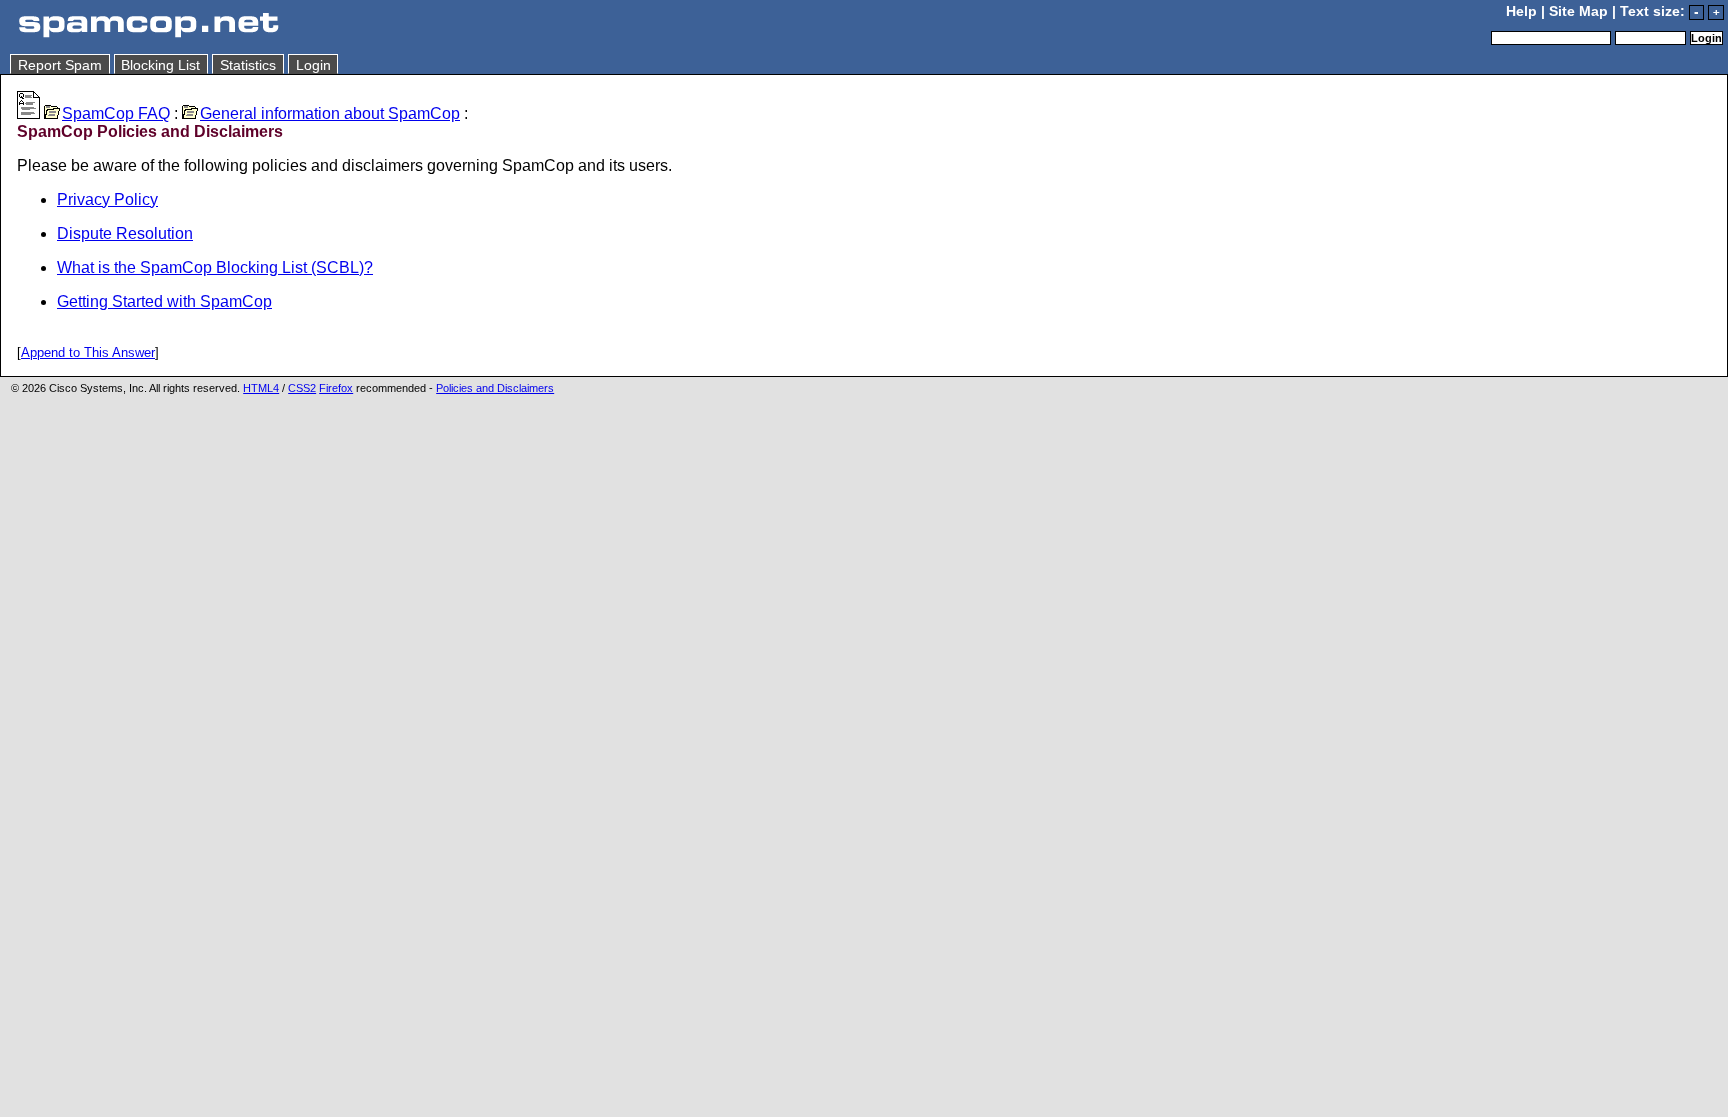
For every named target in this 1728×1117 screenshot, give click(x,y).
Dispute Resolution (125, 233)
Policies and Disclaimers (495, 388)
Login (313, 65)
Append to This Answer (88, 352)
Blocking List (160, 65)
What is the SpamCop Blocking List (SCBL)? (215, 267)
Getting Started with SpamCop (164, 301)
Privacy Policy (107, 199)
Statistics (248, 65)
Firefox (336, 388)
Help (1521, 11)
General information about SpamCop (330, 113)
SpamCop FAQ (116, 113)
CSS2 (302, 388)
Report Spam (60, 65)
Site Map (1578, 11)
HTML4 (261, 388)
